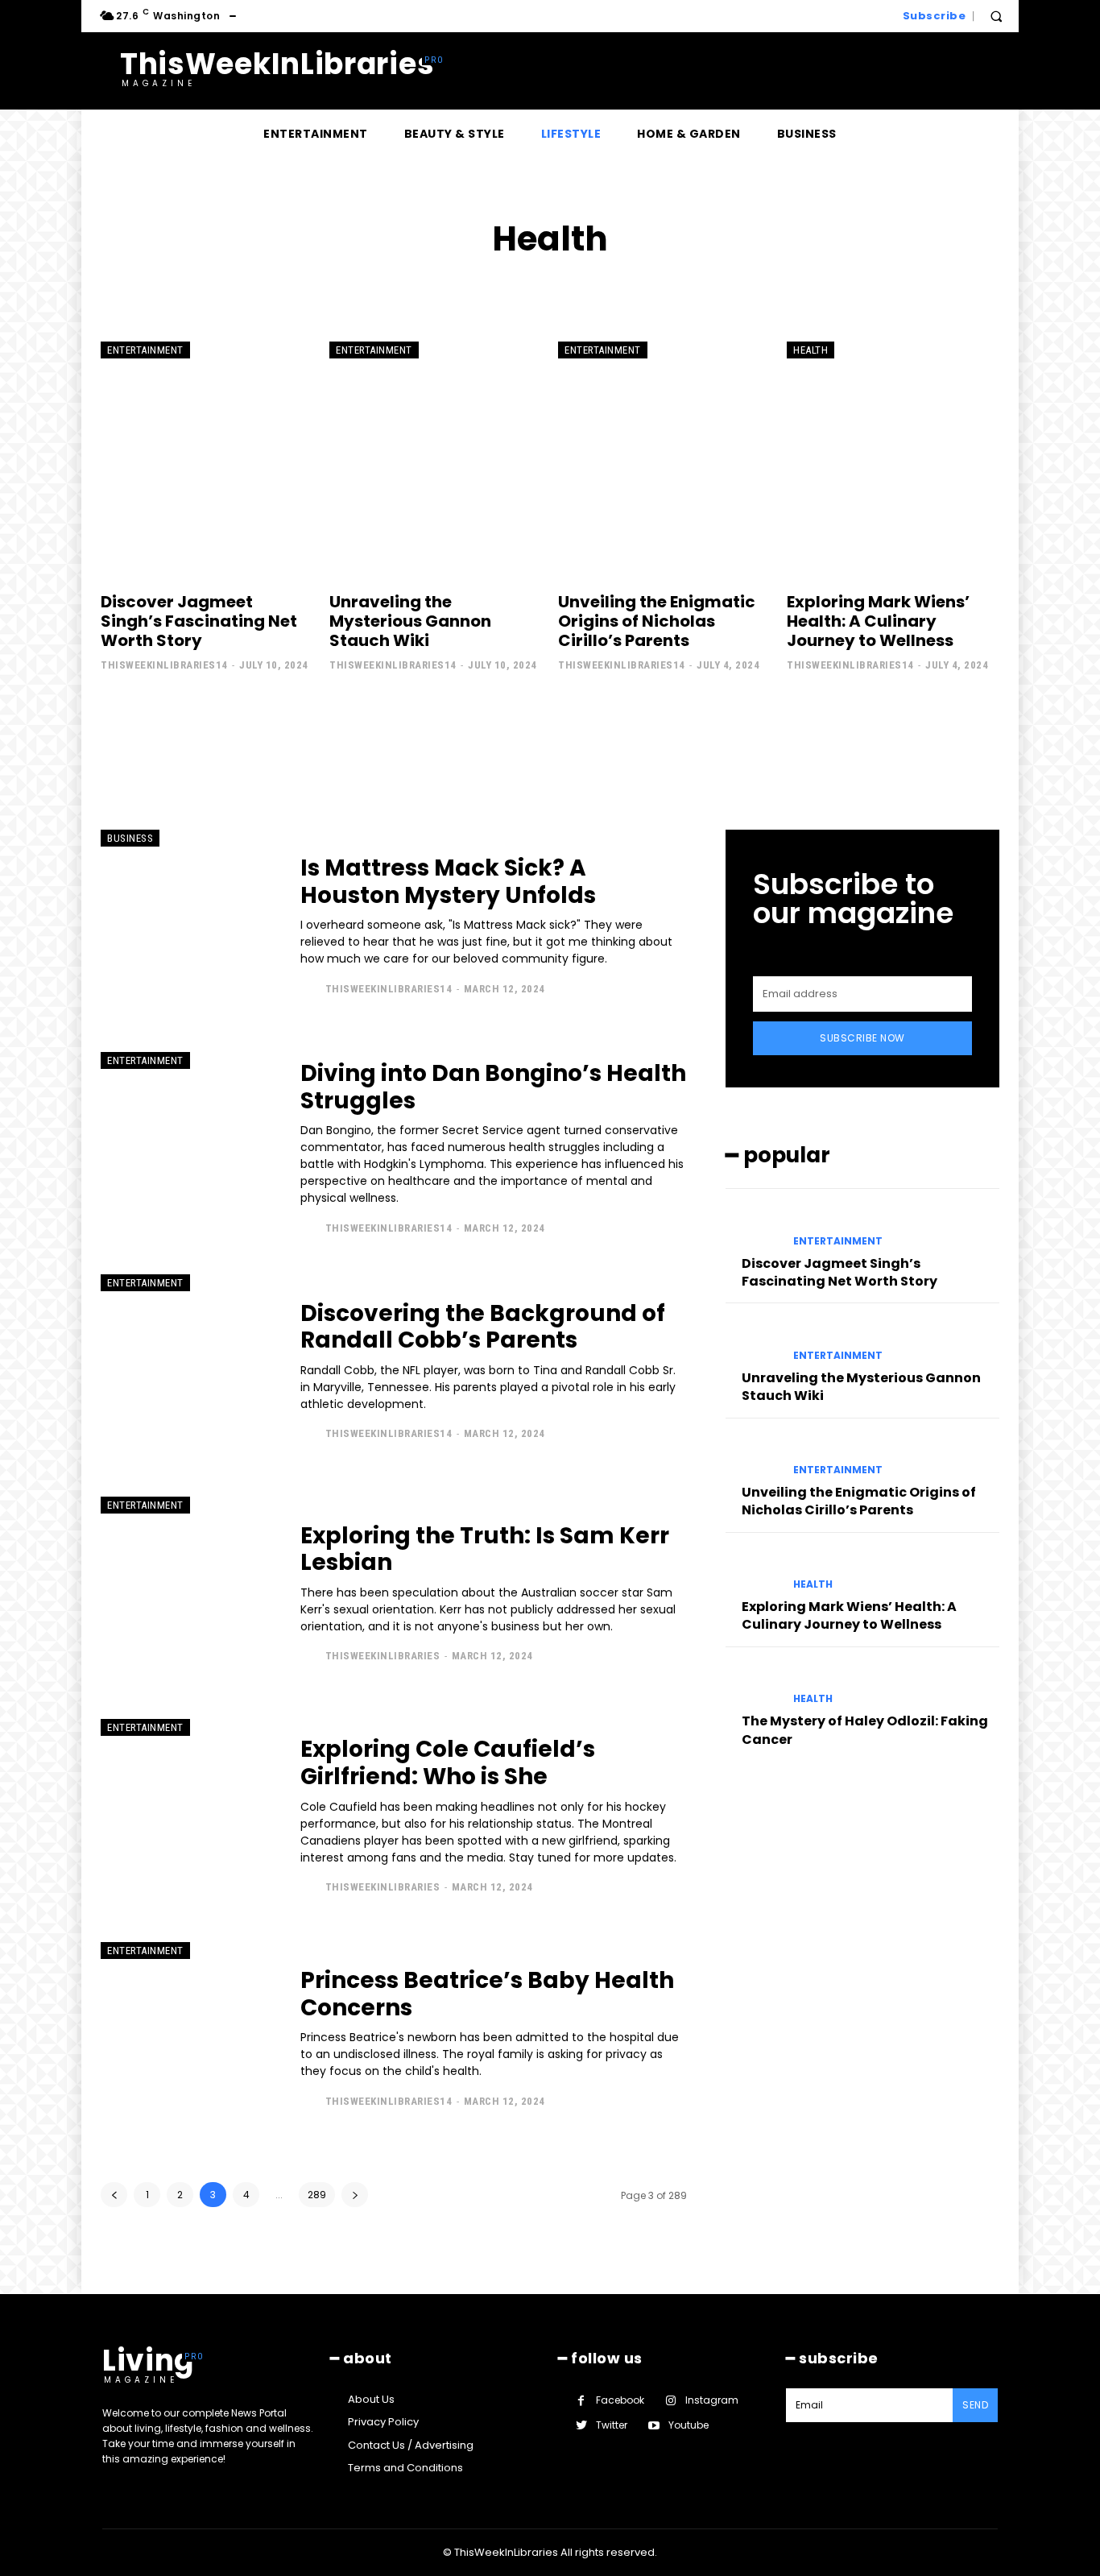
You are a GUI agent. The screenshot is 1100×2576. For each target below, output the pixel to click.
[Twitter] (581, 2426)
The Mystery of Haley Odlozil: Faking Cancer (865, 1730)
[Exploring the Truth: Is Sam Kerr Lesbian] (188, 1593)
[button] (996, 16)
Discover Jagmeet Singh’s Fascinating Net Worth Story (199, 621)
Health (811, 350)
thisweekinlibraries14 (164, 665)
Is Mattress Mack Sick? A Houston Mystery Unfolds (448, 882)
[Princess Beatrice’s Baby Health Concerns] (188, 2039)
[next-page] (355, 2195)
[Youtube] (653, 2426)
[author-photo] (311, 988)
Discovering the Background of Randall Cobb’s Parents (483, 1327)
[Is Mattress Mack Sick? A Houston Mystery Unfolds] (188, 926)
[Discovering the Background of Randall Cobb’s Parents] (188, 1371)
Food (597, 288)
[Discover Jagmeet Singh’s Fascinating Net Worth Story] (207, 458)
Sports (649, 288)
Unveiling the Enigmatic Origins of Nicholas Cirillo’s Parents (657, 621)
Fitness (545, 288)
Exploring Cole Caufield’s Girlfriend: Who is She (448, 1763)
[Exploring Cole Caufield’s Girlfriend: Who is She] (188, 1816)
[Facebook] (581, 2401)
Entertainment (145, 350)
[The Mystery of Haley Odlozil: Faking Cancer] (753, 1685)
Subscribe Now (862, 1038)
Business (130, 838)
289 (317, 2195)
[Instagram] (670, 2401)
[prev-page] (114, 2195)
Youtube (689, 2425)
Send (975, 2405)
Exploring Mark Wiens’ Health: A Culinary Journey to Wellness (878, 621)
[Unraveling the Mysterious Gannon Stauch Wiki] (436, 458)
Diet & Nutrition (461, 288)
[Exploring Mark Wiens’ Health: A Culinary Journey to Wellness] (893, 458)
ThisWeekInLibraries (383, 1656)
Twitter (612, 2425)
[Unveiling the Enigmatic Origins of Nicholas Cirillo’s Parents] (664, 458)
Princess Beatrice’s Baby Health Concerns (487, 1994)
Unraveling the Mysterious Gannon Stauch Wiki (410, 621)
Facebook (620, 2400)
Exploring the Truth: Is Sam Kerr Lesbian (485, 1549)
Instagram (712, 2400)
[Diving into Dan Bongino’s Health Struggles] (188, 1149)
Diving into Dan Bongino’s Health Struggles (493, 1087)
